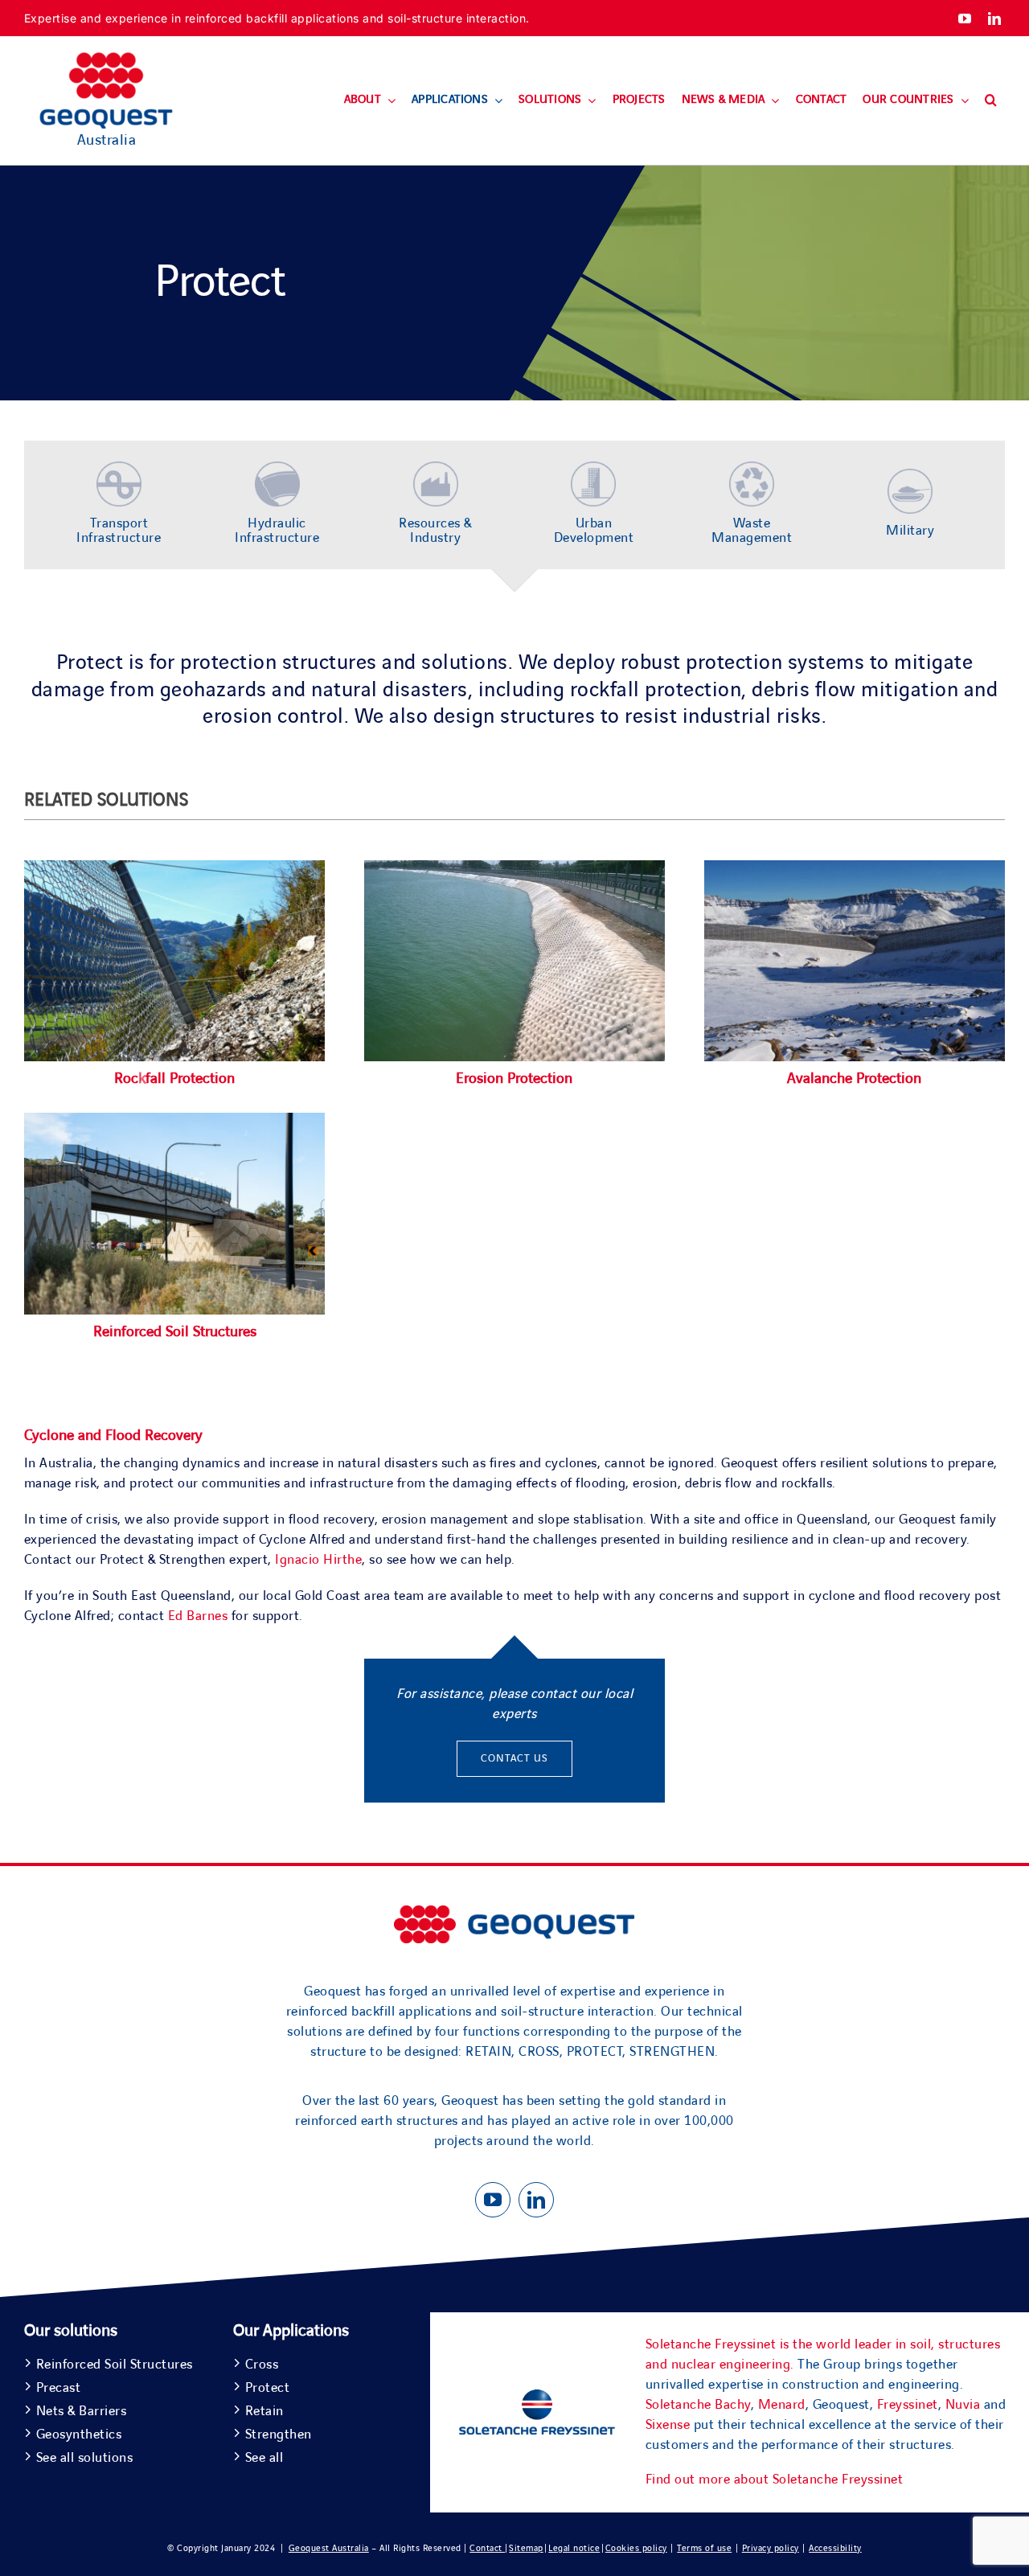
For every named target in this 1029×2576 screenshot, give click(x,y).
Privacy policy (771, 2548)
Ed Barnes (198, 1616)
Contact (487, 2548)
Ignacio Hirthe (318, 1560)
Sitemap (526, 2548)
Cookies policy (636, 2548)
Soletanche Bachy (698, 2405)
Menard (782, 2405)
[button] (991, 100)
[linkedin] (995, 18)
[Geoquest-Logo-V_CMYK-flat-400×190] (106, 59)
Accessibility (835, 2548)
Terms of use (704, 2548)
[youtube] (965, 18)
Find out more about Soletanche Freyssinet (775, 2480)
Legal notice (574, 2548)
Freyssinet (908, 2405)
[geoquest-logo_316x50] (514, 1913)
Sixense (668, 2425)
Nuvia (963, 2405)
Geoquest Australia (329, 2548)
